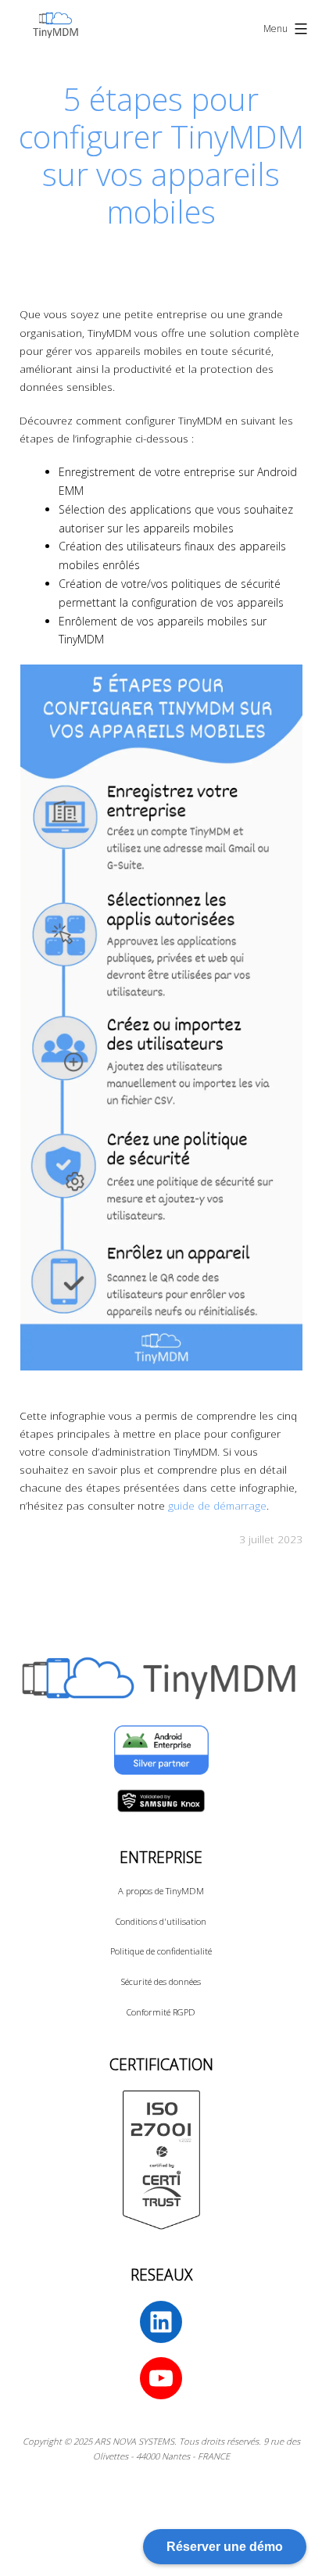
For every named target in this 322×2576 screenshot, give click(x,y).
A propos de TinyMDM (161, 1891)
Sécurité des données (161, 1981)
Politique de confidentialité (161, 1951)
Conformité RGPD (161, 2012)
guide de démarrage (217, 1505)
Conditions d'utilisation (161, 1921)
